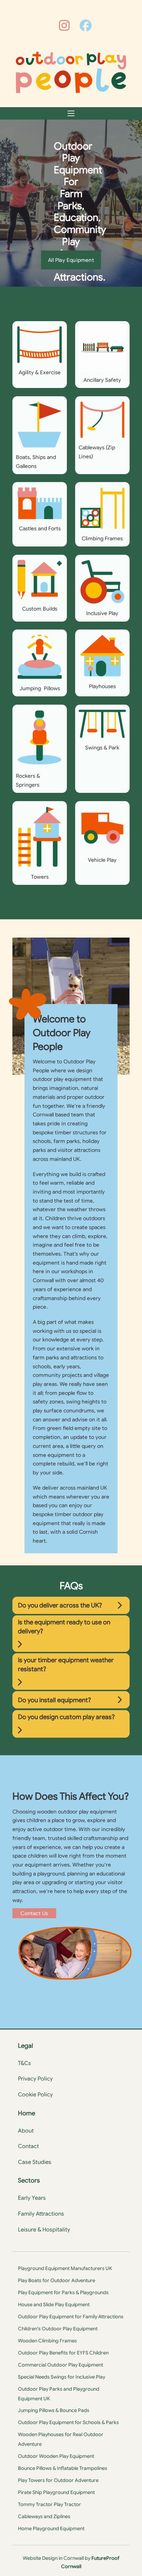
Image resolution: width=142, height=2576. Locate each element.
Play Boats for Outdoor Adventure (57, 2280)
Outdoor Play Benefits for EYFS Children (63, 2353)
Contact (28, 2146)
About (26, 2131)
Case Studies (35, 2162)
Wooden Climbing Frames (47, 2341)
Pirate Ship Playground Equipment (56, 2492)
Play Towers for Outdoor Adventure (58, 2480)
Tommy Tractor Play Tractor (49, 2504)
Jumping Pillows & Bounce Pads (54, 2410)
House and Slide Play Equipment (54, 2304)
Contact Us (34, 1913)
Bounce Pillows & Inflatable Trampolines (63, 2468)
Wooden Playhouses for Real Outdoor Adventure (61, 2439)
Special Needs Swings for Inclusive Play (62, 2377)
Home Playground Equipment (51, 2528)
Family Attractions (41, 2214)
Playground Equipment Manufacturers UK (65, 2268)
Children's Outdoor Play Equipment (58, 2329)
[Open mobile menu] (71, 113)
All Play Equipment (71, 260)
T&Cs (24, 2063)
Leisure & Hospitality (44, 2230)
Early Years (32, 2198)
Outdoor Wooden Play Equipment (56, 2456)
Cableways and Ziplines (44, 2516)
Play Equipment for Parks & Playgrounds (63, 2292)
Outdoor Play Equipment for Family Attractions (71, 2317)
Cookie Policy (35, 2095)
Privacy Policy (35, 2079)
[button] (71, 1605)
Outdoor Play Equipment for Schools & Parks (68, 2422)
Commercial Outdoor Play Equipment (60, 2365)
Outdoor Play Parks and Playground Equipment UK (59, 2394)
